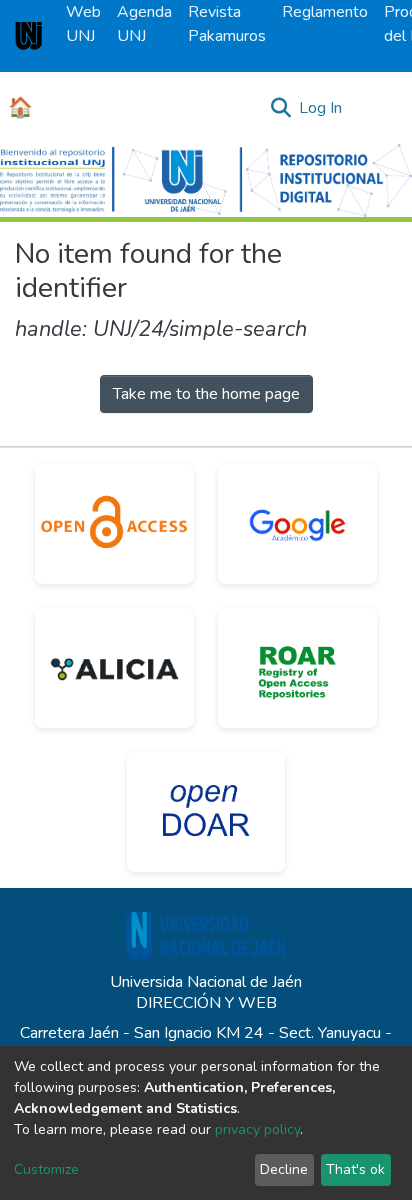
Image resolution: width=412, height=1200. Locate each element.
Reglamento (325, 12)
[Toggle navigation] (384, 108)
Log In (321, 108)
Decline (284, 1169)
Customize (46, 1169)
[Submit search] (280, 108)
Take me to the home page (206, 394)
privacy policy (257, 1129)
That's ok (355, 1169)
